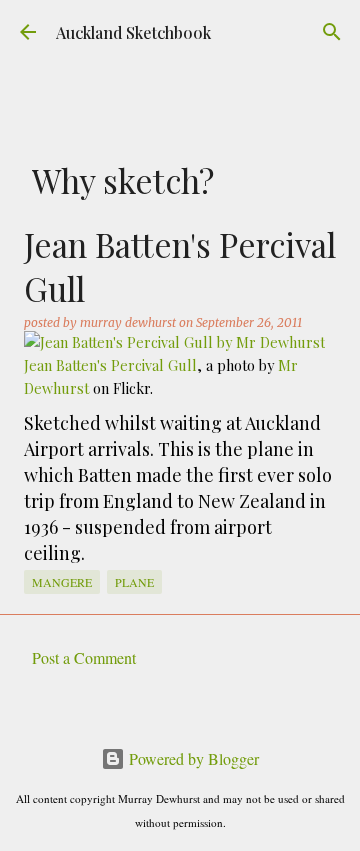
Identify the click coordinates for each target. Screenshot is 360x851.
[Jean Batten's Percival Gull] (174, 342)
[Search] (332, 32)
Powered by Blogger (192, 758)
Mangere (62, 582)
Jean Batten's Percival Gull (110, 365)
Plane (134, 582)
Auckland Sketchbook (133, 32)
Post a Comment (84, 657)
